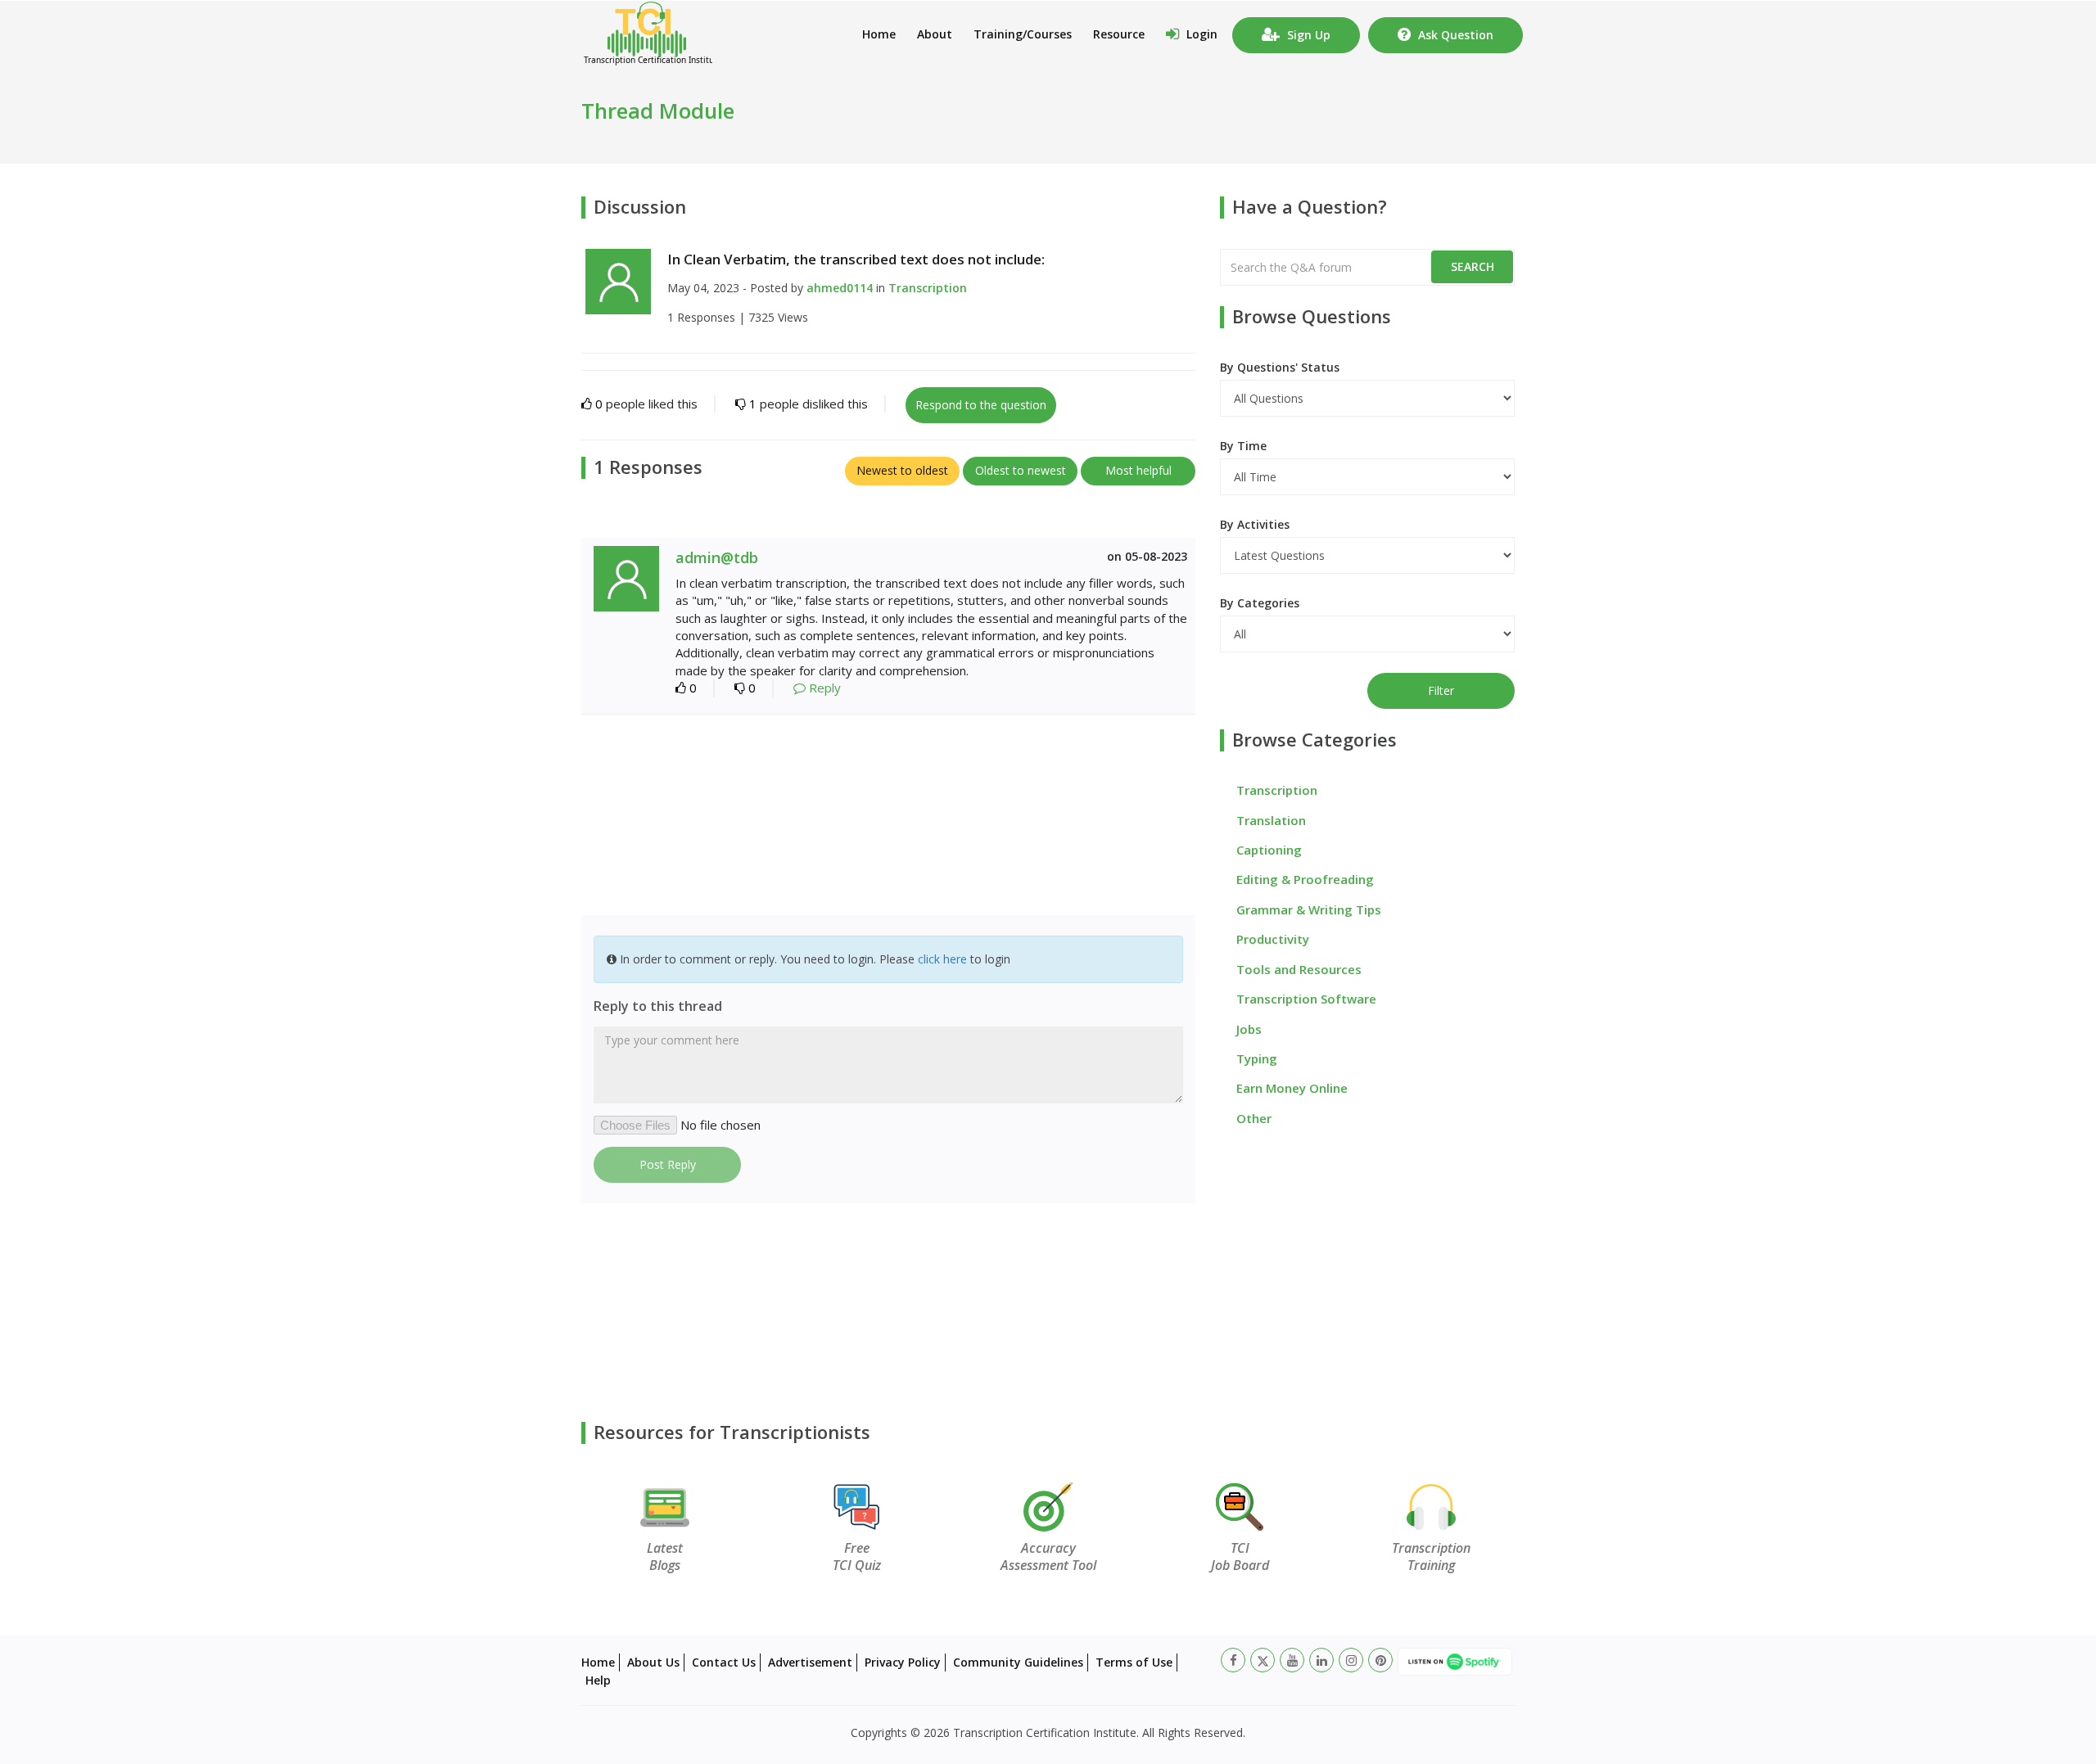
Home (879, 34)
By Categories (1260, 603)
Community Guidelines (1018, 1662)
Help (598, 1680)
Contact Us (724, 1662)
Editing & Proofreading (1305, 879)
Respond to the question (981, 405)
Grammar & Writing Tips (1309, 909)
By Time (1243, 446)
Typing (1257, 1058)
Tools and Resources (1299, 969)
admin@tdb (717, 557)
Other (1254, 1118)
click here (942, 959)
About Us (653, 1662)
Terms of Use (1134, 1662)
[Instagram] (1351, 1660)
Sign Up (1307, 35)
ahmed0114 (840, 288)
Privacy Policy (903, 1662)
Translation (1271, 820)
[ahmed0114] (618, 280)
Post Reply (668, 1164)
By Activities (1255, 524)
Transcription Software (1306, 999)
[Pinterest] (1380, 1660)
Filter (1441, 690)
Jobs (1249, 1029)
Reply (823, 688)
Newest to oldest (902, 470)
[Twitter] (1263, 1660)
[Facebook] (1233, 1660)
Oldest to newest (1021, 470)
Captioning (1269, 850)
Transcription (928, 288)
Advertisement (810, 1662)
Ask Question (1454, 35)
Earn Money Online (1292, 1088)
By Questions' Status (1280, 367)
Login (1200, 34)
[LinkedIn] (1321, 1660)
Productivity (1273, 939)
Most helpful (1138, 470)
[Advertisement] (888, 817)
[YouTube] (1292, 1660)
